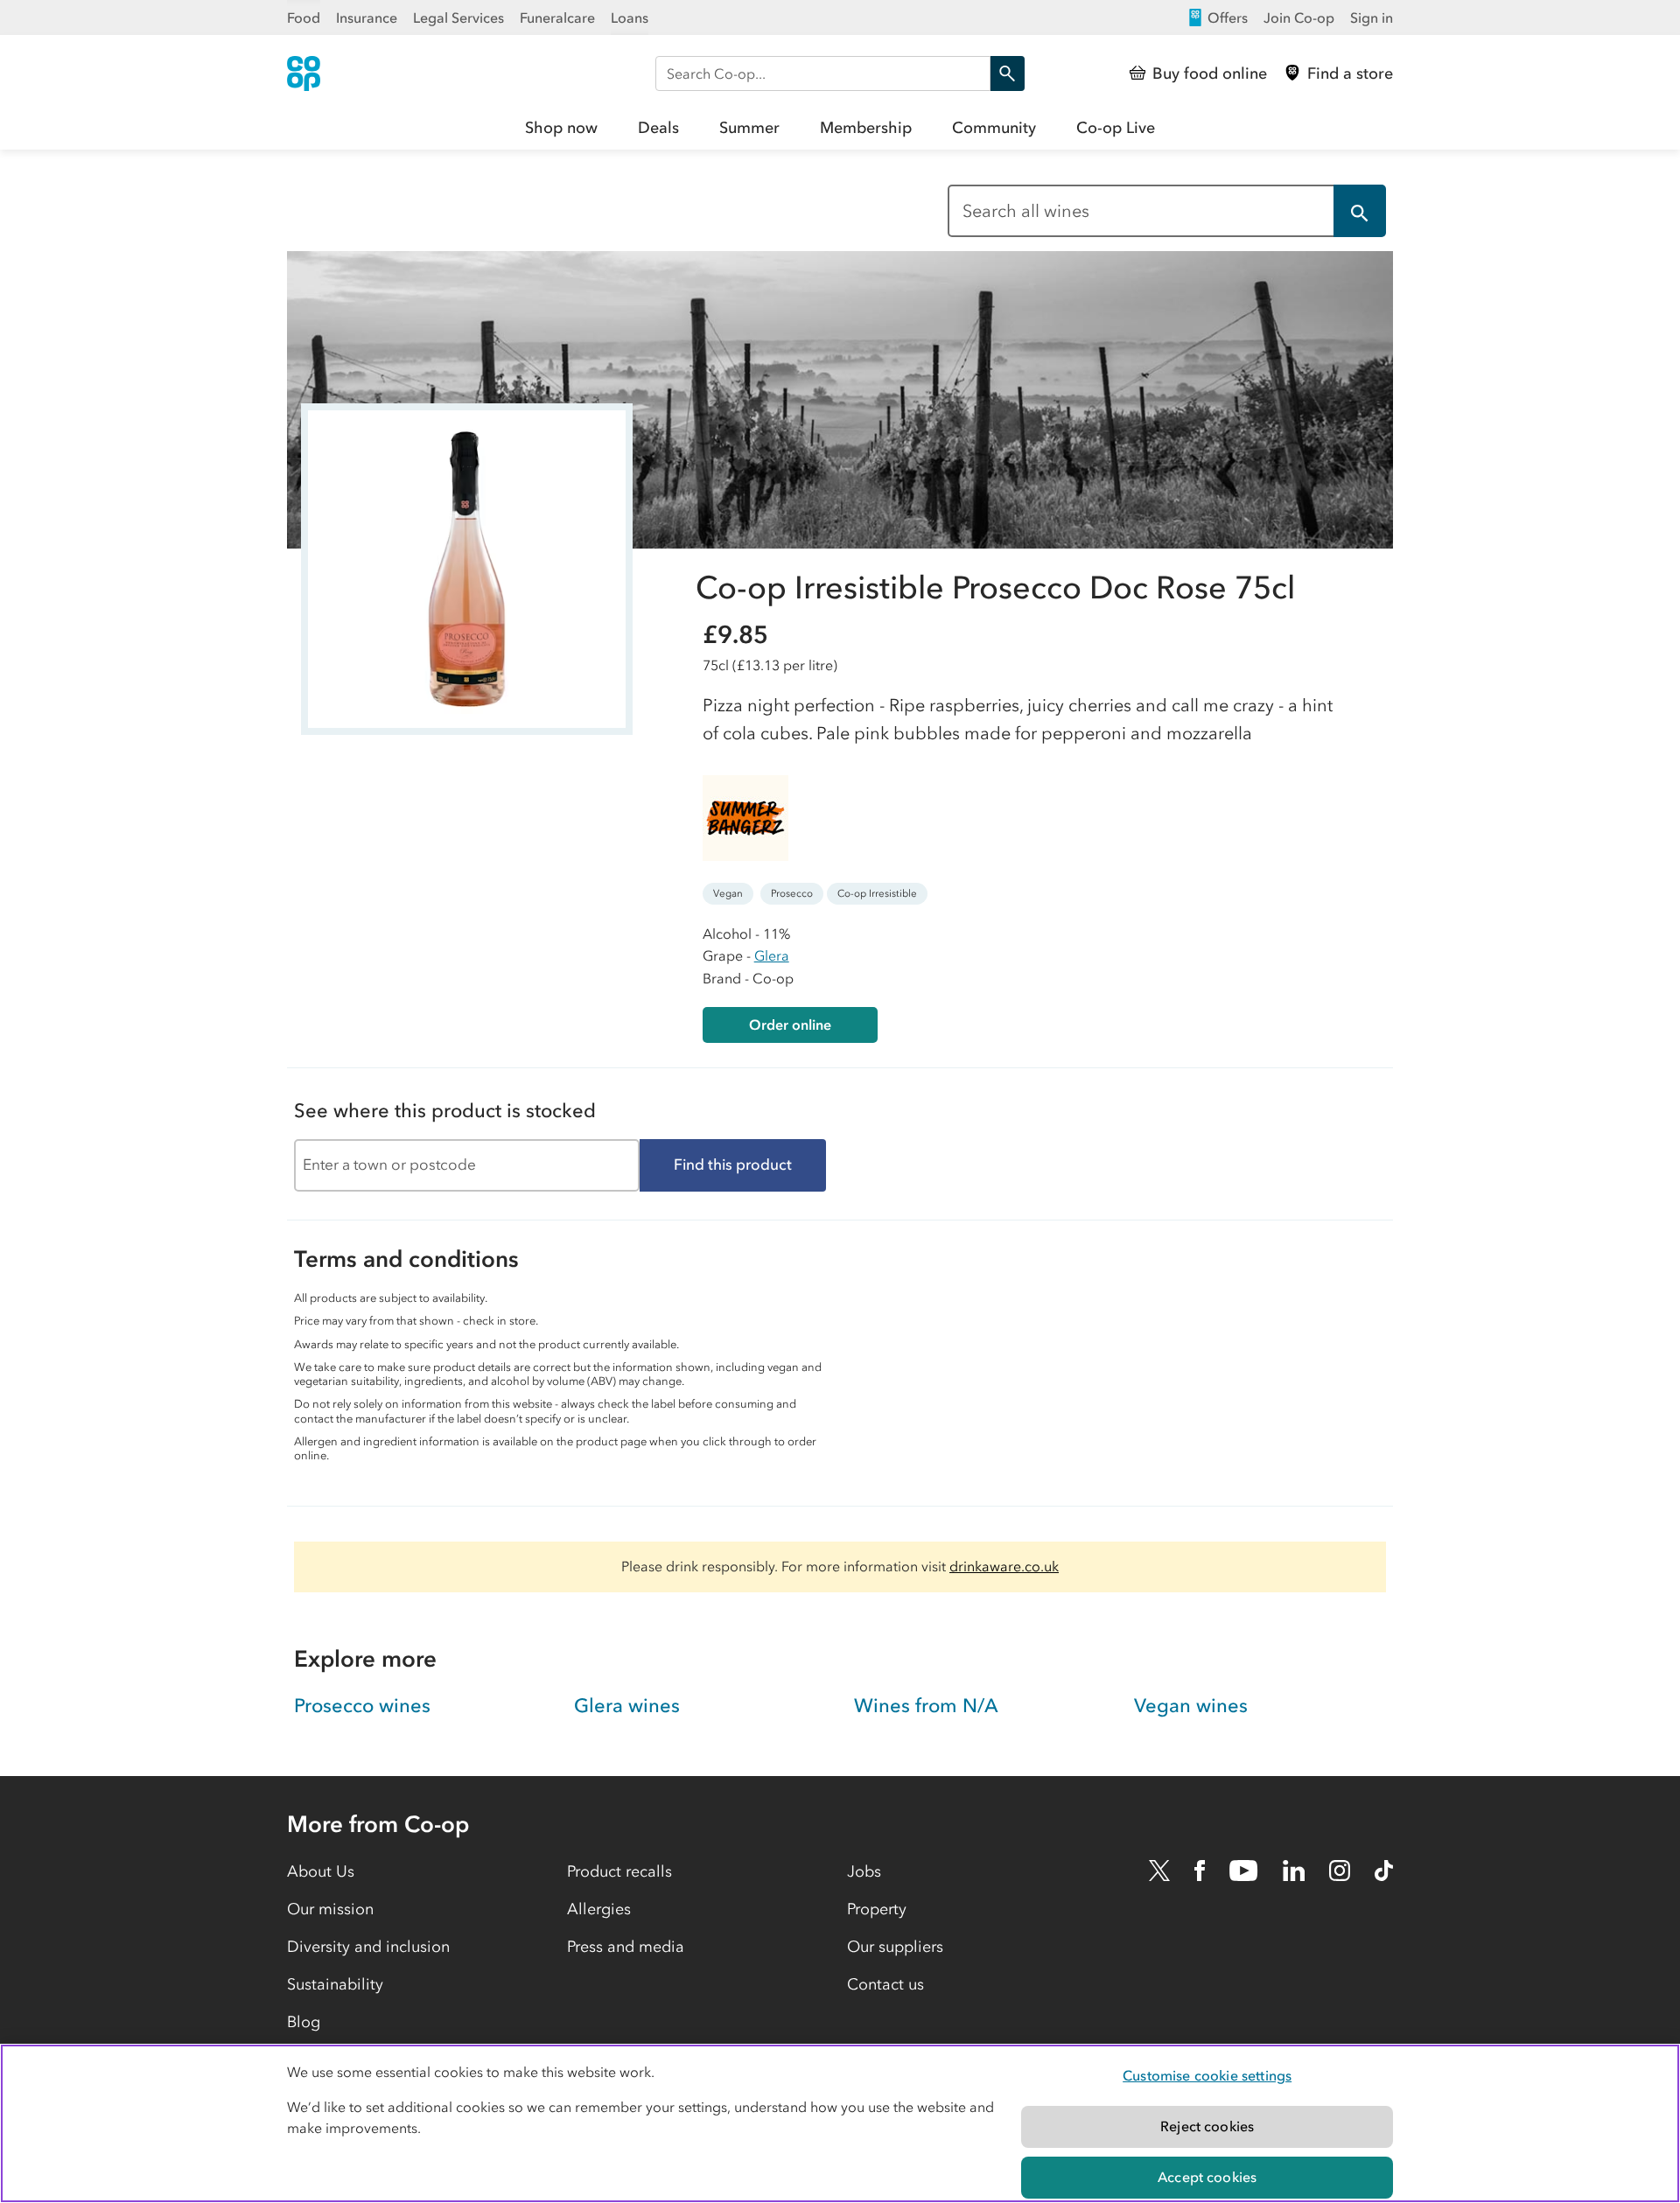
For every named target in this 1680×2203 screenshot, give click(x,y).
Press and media (626, 1947)
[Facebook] (1200, 1871)
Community (994, 128)
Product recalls (619, 1871)
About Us (321, 1871)
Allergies (599, 1909)
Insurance (367, 17)
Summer (749, 128)
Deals (658, 128)
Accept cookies (1207, 2177)
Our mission (330, 1909)
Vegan (728, 893)
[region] (840, 2123)
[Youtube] (1243, 1871)
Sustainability (335, 1984)
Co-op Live (1116, 128)
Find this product (733, 1164)
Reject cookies (1207, 2126)
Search (1007, 73)
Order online (790, 1025)
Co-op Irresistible (877, 893)
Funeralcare (557, 17)
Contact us (885, 1984)
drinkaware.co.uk (1004, 1566)
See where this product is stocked (445, 1111)
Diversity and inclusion (368, 1947)
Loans (630, 17)
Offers (1228, 17)
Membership (866, 128)
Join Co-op (1299, 17)
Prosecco (792, 893)
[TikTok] (1384, 1871)
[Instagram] (1340, 1871)
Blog (304, 2022)
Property (877, 1909)
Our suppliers (895, 1947)
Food (304, 17)
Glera (772, 955)
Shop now (561, 128)
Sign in (1372, 17)
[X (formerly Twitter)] (1159, 1871)
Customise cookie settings (1207, 2075)
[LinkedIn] (1294, 1871)
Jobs (864, 1871)
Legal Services (458, 17)
